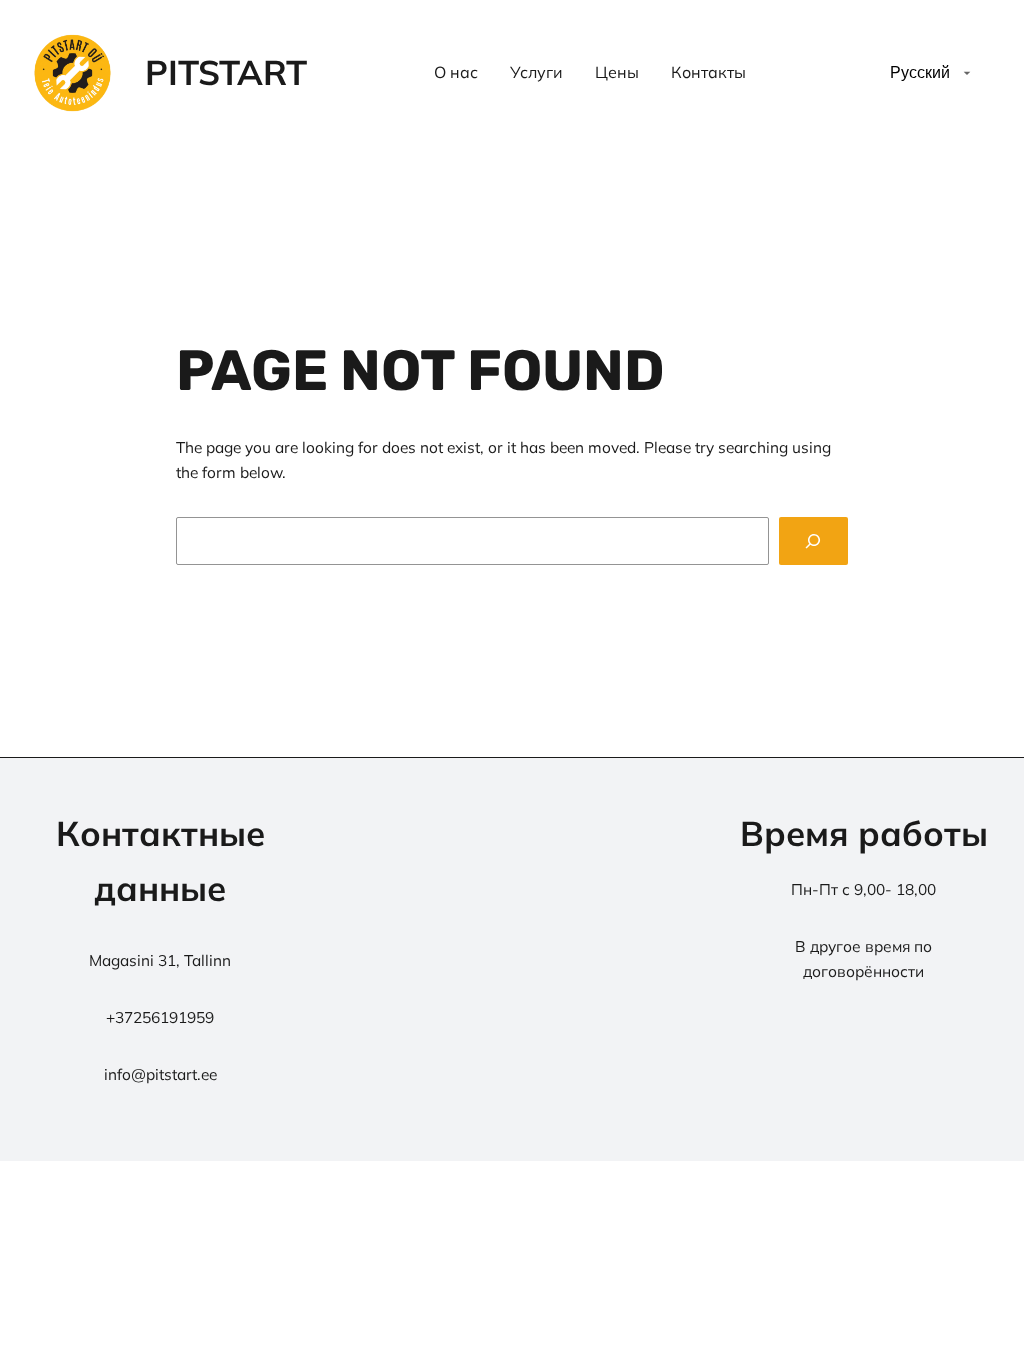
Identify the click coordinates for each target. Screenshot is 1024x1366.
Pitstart (226, 72)
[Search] (813, 541)
